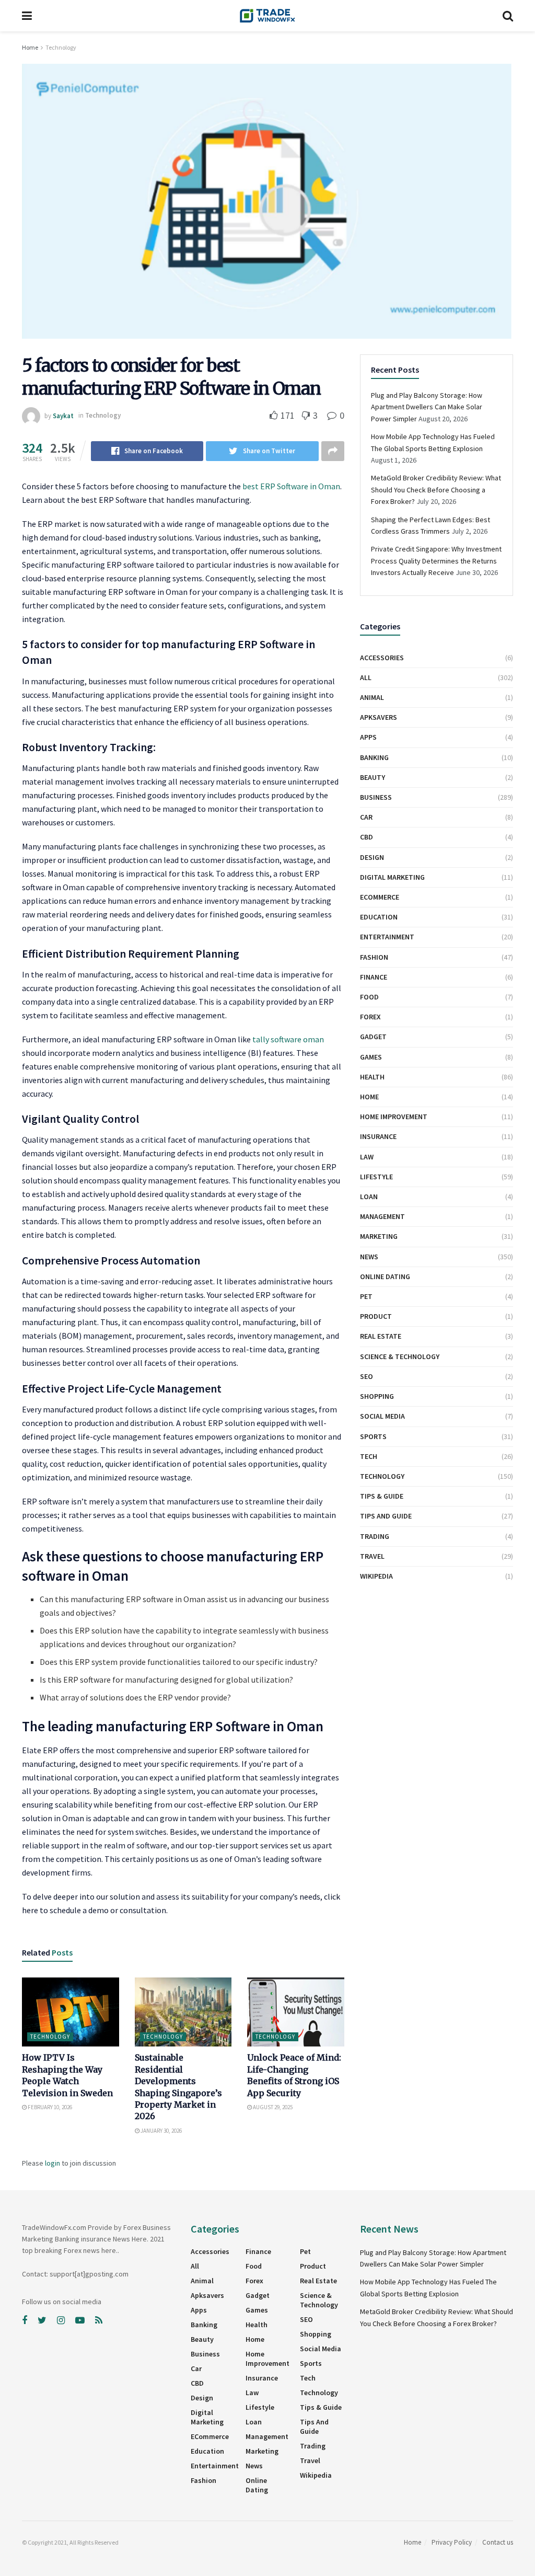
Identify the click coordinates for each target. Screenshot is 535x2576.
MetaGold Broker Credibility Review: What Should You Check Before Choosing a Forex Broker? (436, 490)
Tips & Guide (382, 1496)
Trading (375, 1536)
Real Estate (381, 1336)
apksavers (379, 717)
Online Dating (385, 1276)
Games (371, 1057)
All (366, 677)
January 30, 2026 (161, 2131)
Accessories (382, 658)
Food (369, 997)
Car (366, 817)
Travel (372, 1556)
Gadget (373, 1037)
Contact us (498, 2542)
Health (372, 1077)
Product (376, 1316)
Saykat (63, 415)
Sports (373, 1436)
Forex (370, 1017)
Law (367, 1157)
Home (30, 47)
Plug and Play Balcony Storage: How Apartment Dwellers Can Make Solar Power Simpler (427, 407)
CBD (367, 837)
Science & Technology (400, 1356)
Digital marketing (392, 877)
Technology (61, 47)
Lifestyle (376, 1177)
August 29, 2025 (272, 2107)
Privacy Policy (452, 2542)
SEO (367, 1376)
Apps (368, 737)
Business (376, 797)
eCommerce (380, 897)
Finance (374, 977)
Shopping (377, 1396)
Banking (374, 757)
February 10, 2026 (49, 2107)
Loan (369, 1197)
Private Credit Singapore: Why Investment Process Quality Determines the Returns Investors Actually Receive (436, 561)
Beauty (373, 777)
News (369, 1257)
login (53, 2163)
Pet (366, 1296)
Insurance (378, 1136)
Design (372, 857)
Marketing (379, 1236)
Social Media (382, 1416)
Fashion (374, 957)
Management (382, 1216)
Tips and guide (386, 1516)
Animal (372, 697)
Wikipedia (376, 1576)
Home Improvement (394, 1117)
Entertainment (387, 937)
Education (379, 917)
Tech (369, 1456)
